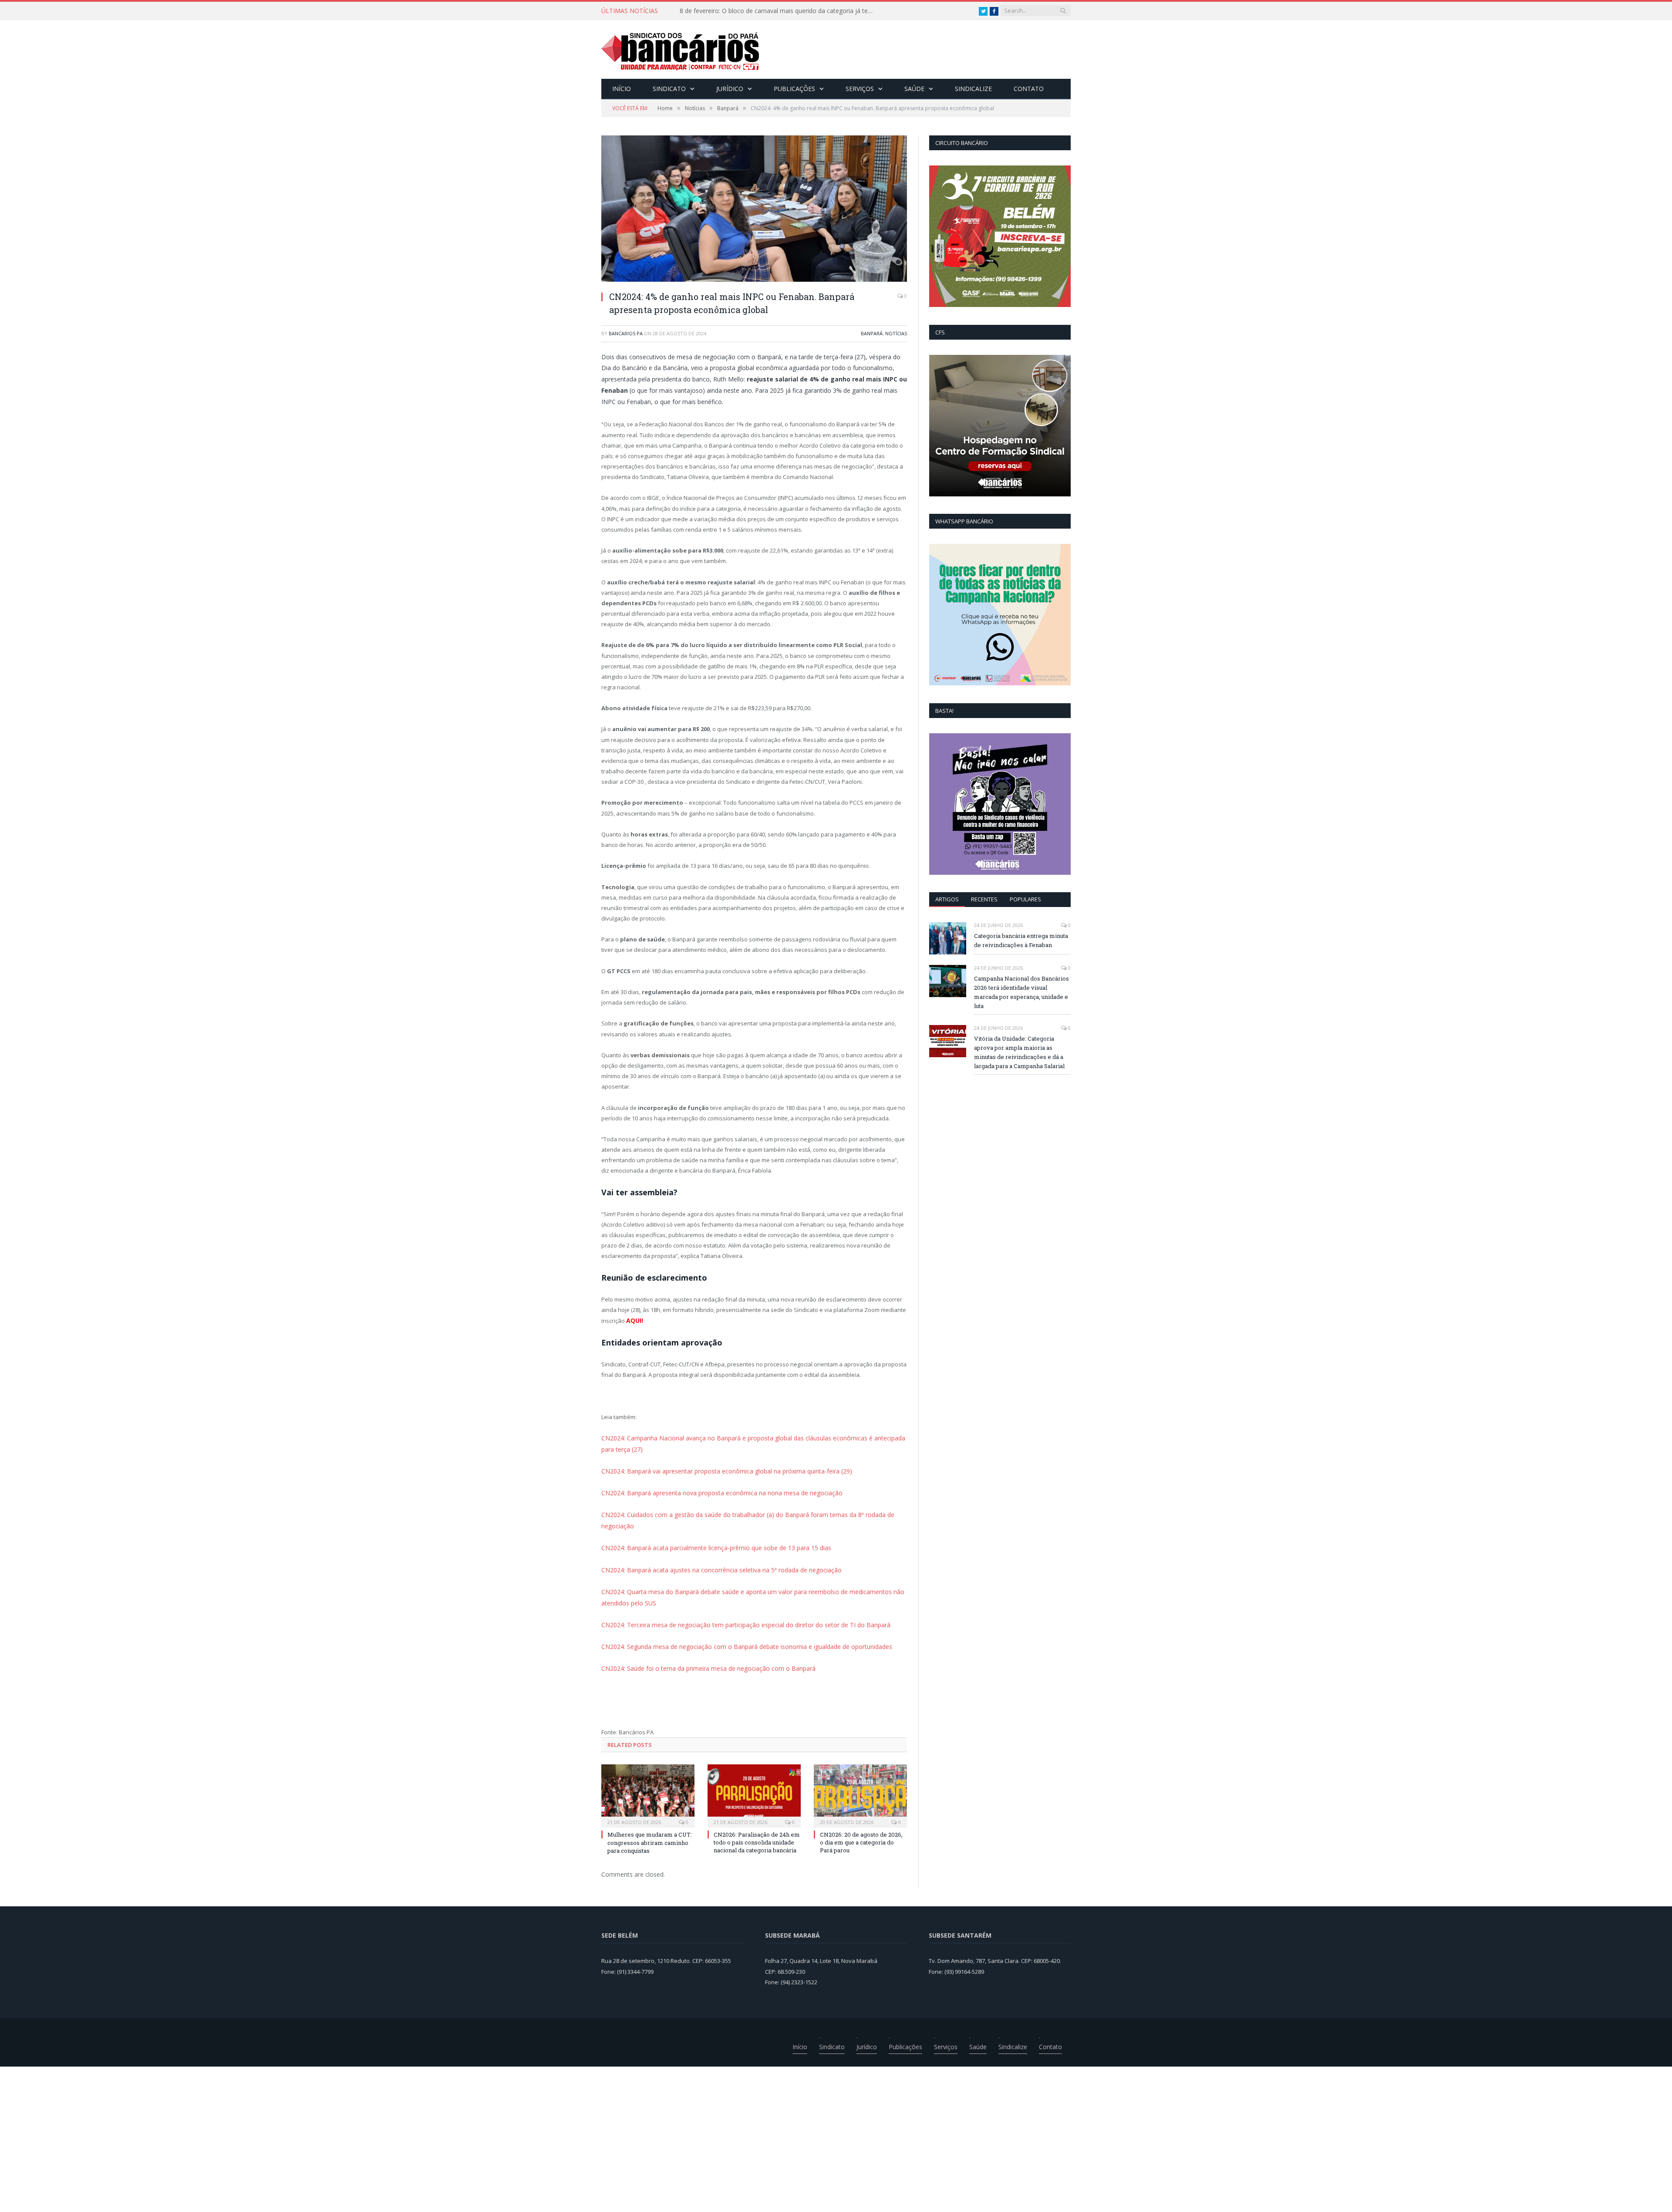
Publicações (794, 89)
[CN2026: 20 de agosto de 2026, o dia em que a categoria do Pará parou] (860, 1773)
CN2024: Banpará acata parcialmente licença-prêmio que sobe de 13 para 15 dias (708, 1531)
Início (622, 89)
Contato (1029, 89)
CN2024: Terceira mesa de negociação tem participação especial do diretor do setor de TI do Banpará (735, 1605)
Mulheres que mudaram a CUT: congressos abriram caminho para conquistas (780, 11)
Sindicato (669, 89)
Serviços (860, 89)
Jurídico (730, 89)
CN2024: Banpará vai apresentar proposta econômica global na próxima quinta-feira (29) (718, 1468)
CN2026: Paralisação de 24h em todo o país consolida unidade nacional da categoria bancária (757, 1821)
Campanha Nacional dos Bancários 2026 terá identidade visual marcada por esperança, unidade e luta (1021, 992)
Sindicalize (973, 89)
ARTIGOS (947, 899)
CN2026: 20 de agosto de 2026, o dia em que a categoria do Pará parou (861, 1821)
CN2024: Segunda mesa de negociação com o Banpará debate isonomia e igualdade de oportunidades (737, 1626)
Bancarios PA (626, 333)
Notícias (896, 333)
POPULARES (1025, 899)
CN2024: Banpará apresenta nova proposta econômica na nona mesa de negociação (714, 1490)
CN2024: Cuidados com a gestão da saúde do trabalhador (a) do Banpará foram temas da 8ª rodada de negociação (753, 1511)
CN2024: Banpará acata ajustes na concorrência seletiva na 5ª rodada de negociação (713, 1553)
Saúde (914, 89)
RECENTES (984, 899)
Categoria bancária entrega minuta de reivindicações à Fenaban (1021, 940)
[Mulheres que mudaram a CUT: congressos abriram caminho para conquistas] (648, 1773)
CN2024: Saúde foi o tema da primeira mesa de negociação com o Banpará (700, 1647)
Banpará (872, 333)
